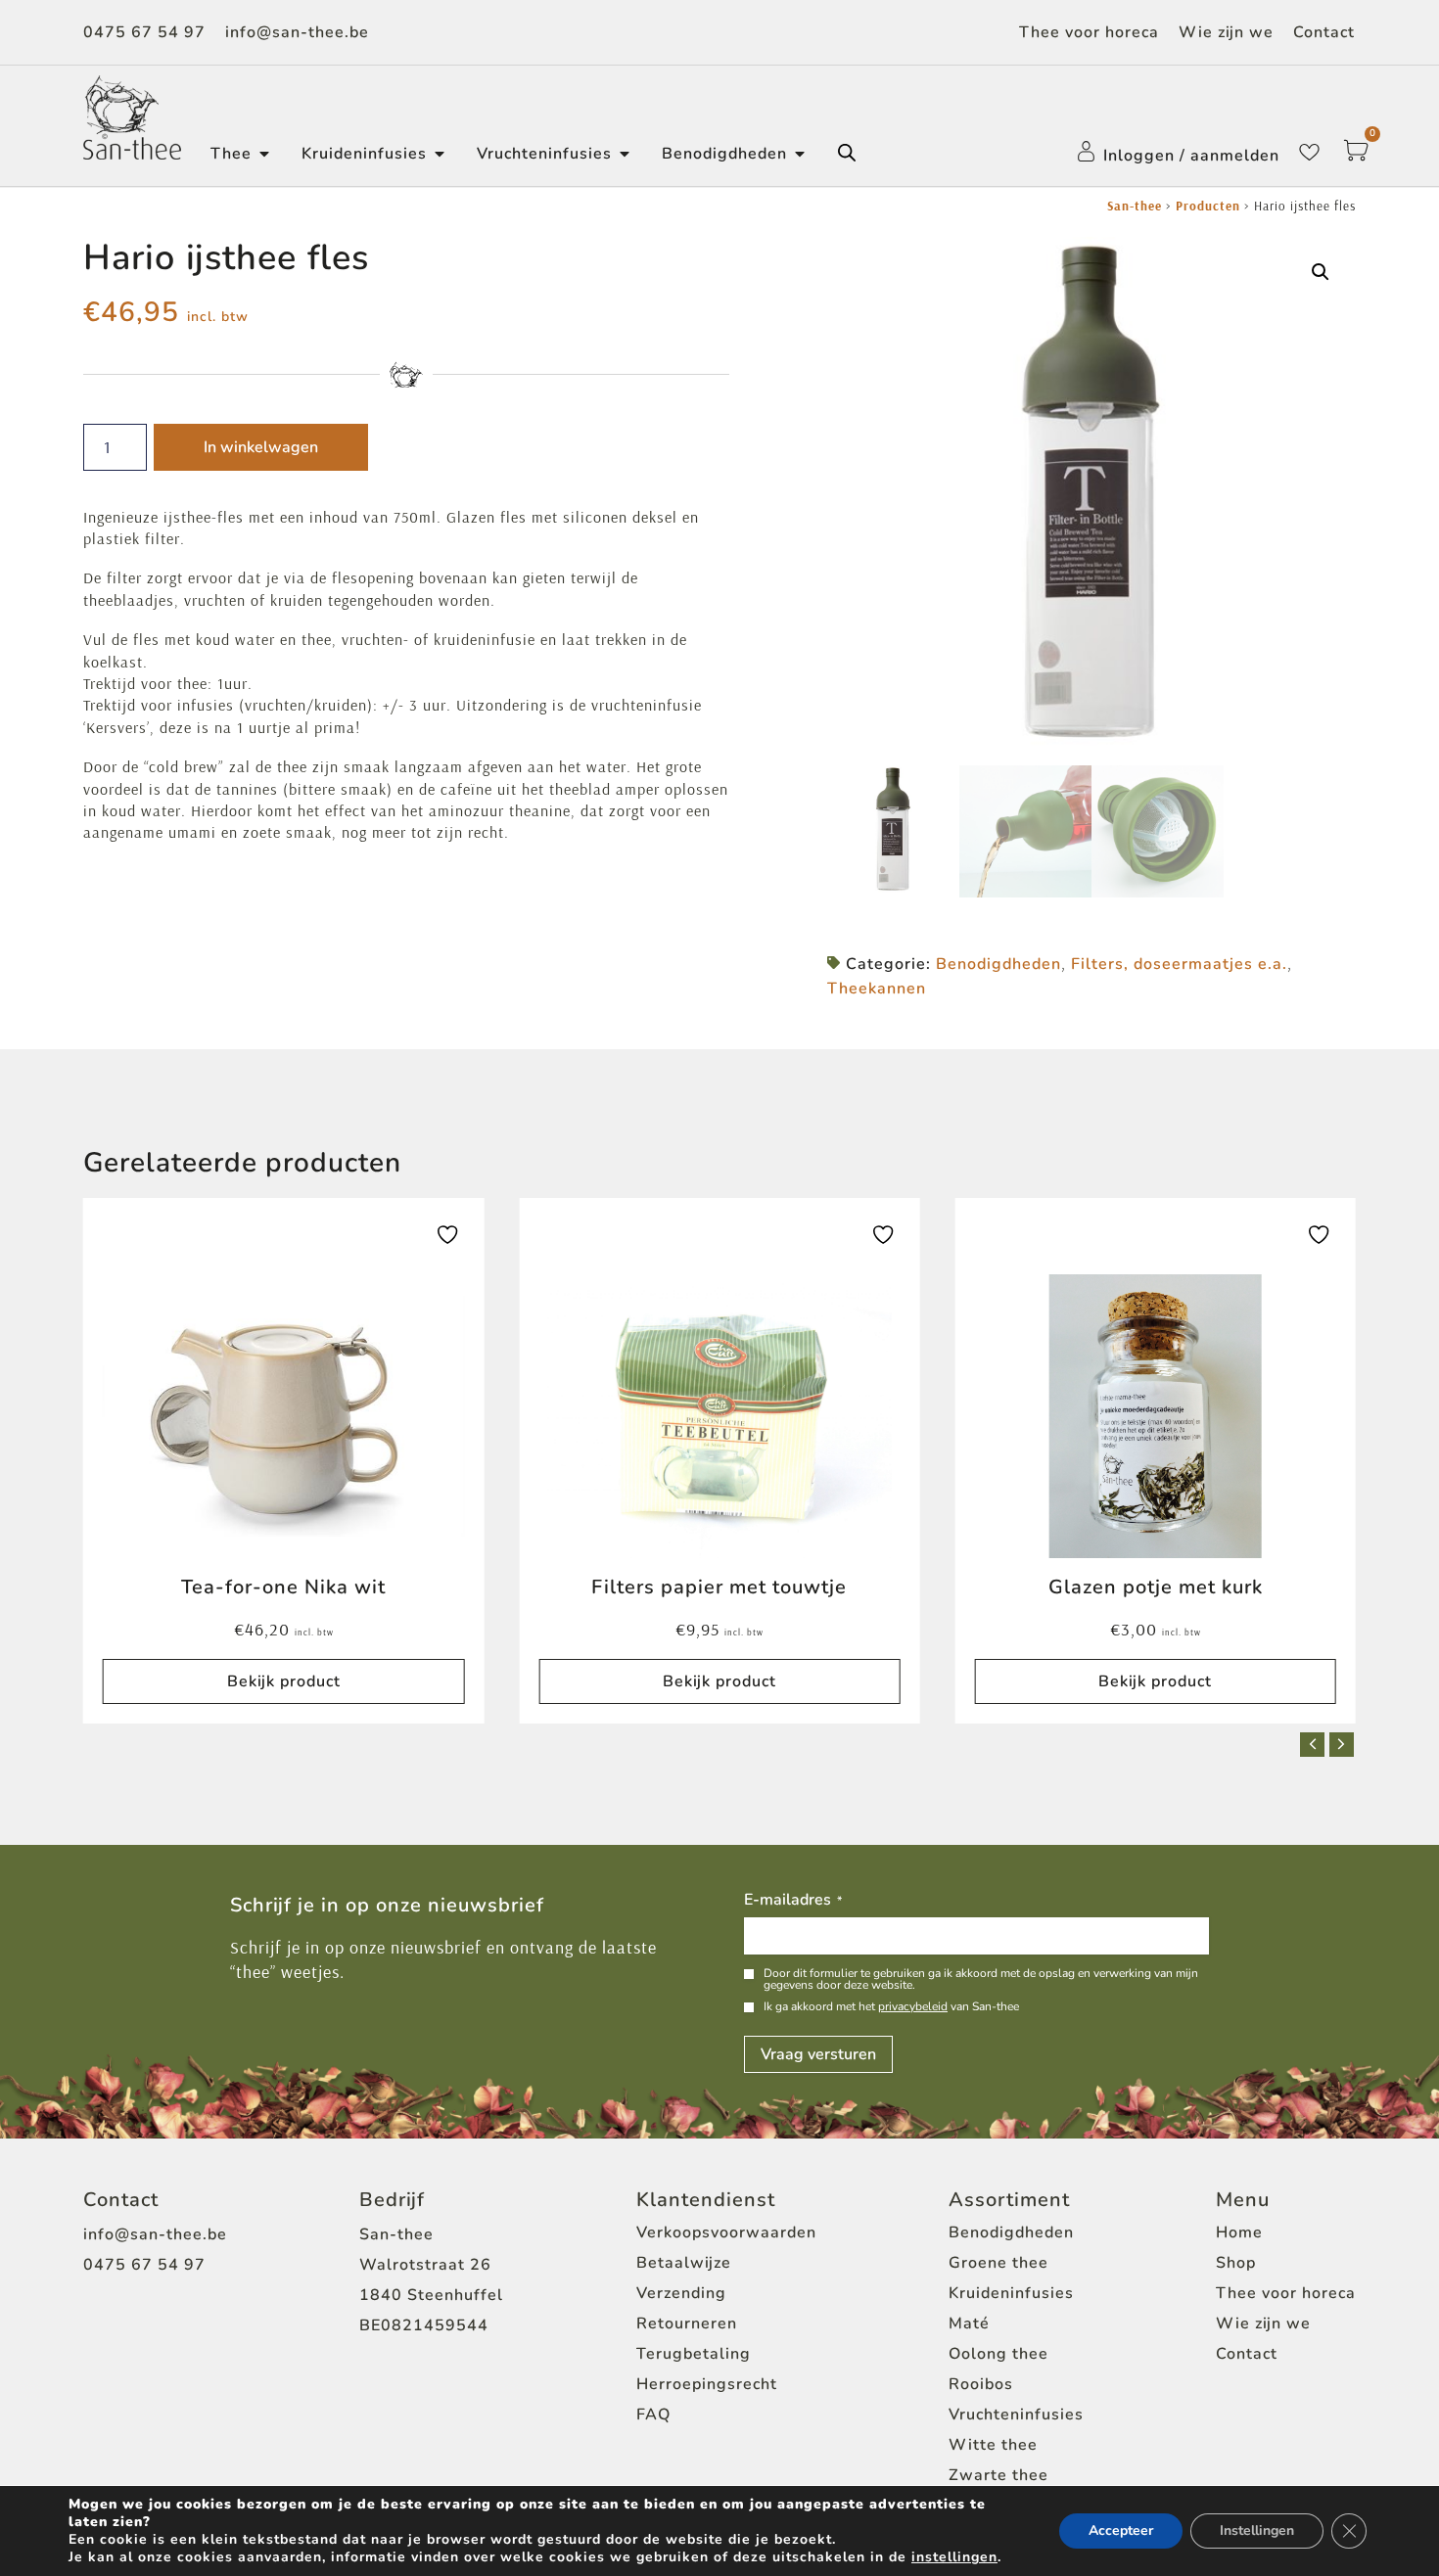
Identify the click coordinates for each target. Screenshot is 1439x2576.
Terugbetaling (694, 2354)
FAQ (653, 2415)
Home (1239, 2232)
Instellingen (1257, 2530)
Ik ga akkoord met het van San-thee (891, 2006)
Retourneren (687, 2323)
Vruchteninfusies (1016, 2415)
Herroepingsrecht (707, 2384)
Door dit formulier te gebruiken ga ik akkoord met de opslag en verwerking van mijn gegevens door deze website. (981, 1979)
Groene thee (998, 2263)
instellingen (954, 2557)
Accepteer (1121, 2530)
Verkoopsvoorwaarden (726, 2232)
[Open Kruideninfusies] (440, 154)
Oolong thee (998, 2354)
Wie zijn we (1226, 32)
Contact (1324, 32)
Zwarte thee (998, 2475)
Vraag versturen (818, 2054)
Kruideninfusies (1011, 2293)
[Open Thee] (264, 154)
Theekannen (877, 989)
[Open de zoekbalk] (847, 153)
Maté (969, 2323)
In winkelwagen (261, 447)
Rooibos (981, 2384)
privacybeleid (913, 2006)
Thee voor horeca (1089, 32)
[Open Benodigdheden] (800, 154)
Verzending (681, 2293)
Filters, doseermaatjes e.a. (1179, 964)
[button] (1321, 272)
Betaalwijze (684, 2263)
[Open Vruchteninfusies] (625, 154)
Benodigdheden (998, 964)
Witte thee (993, 2445)
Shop (1236, 2263)
